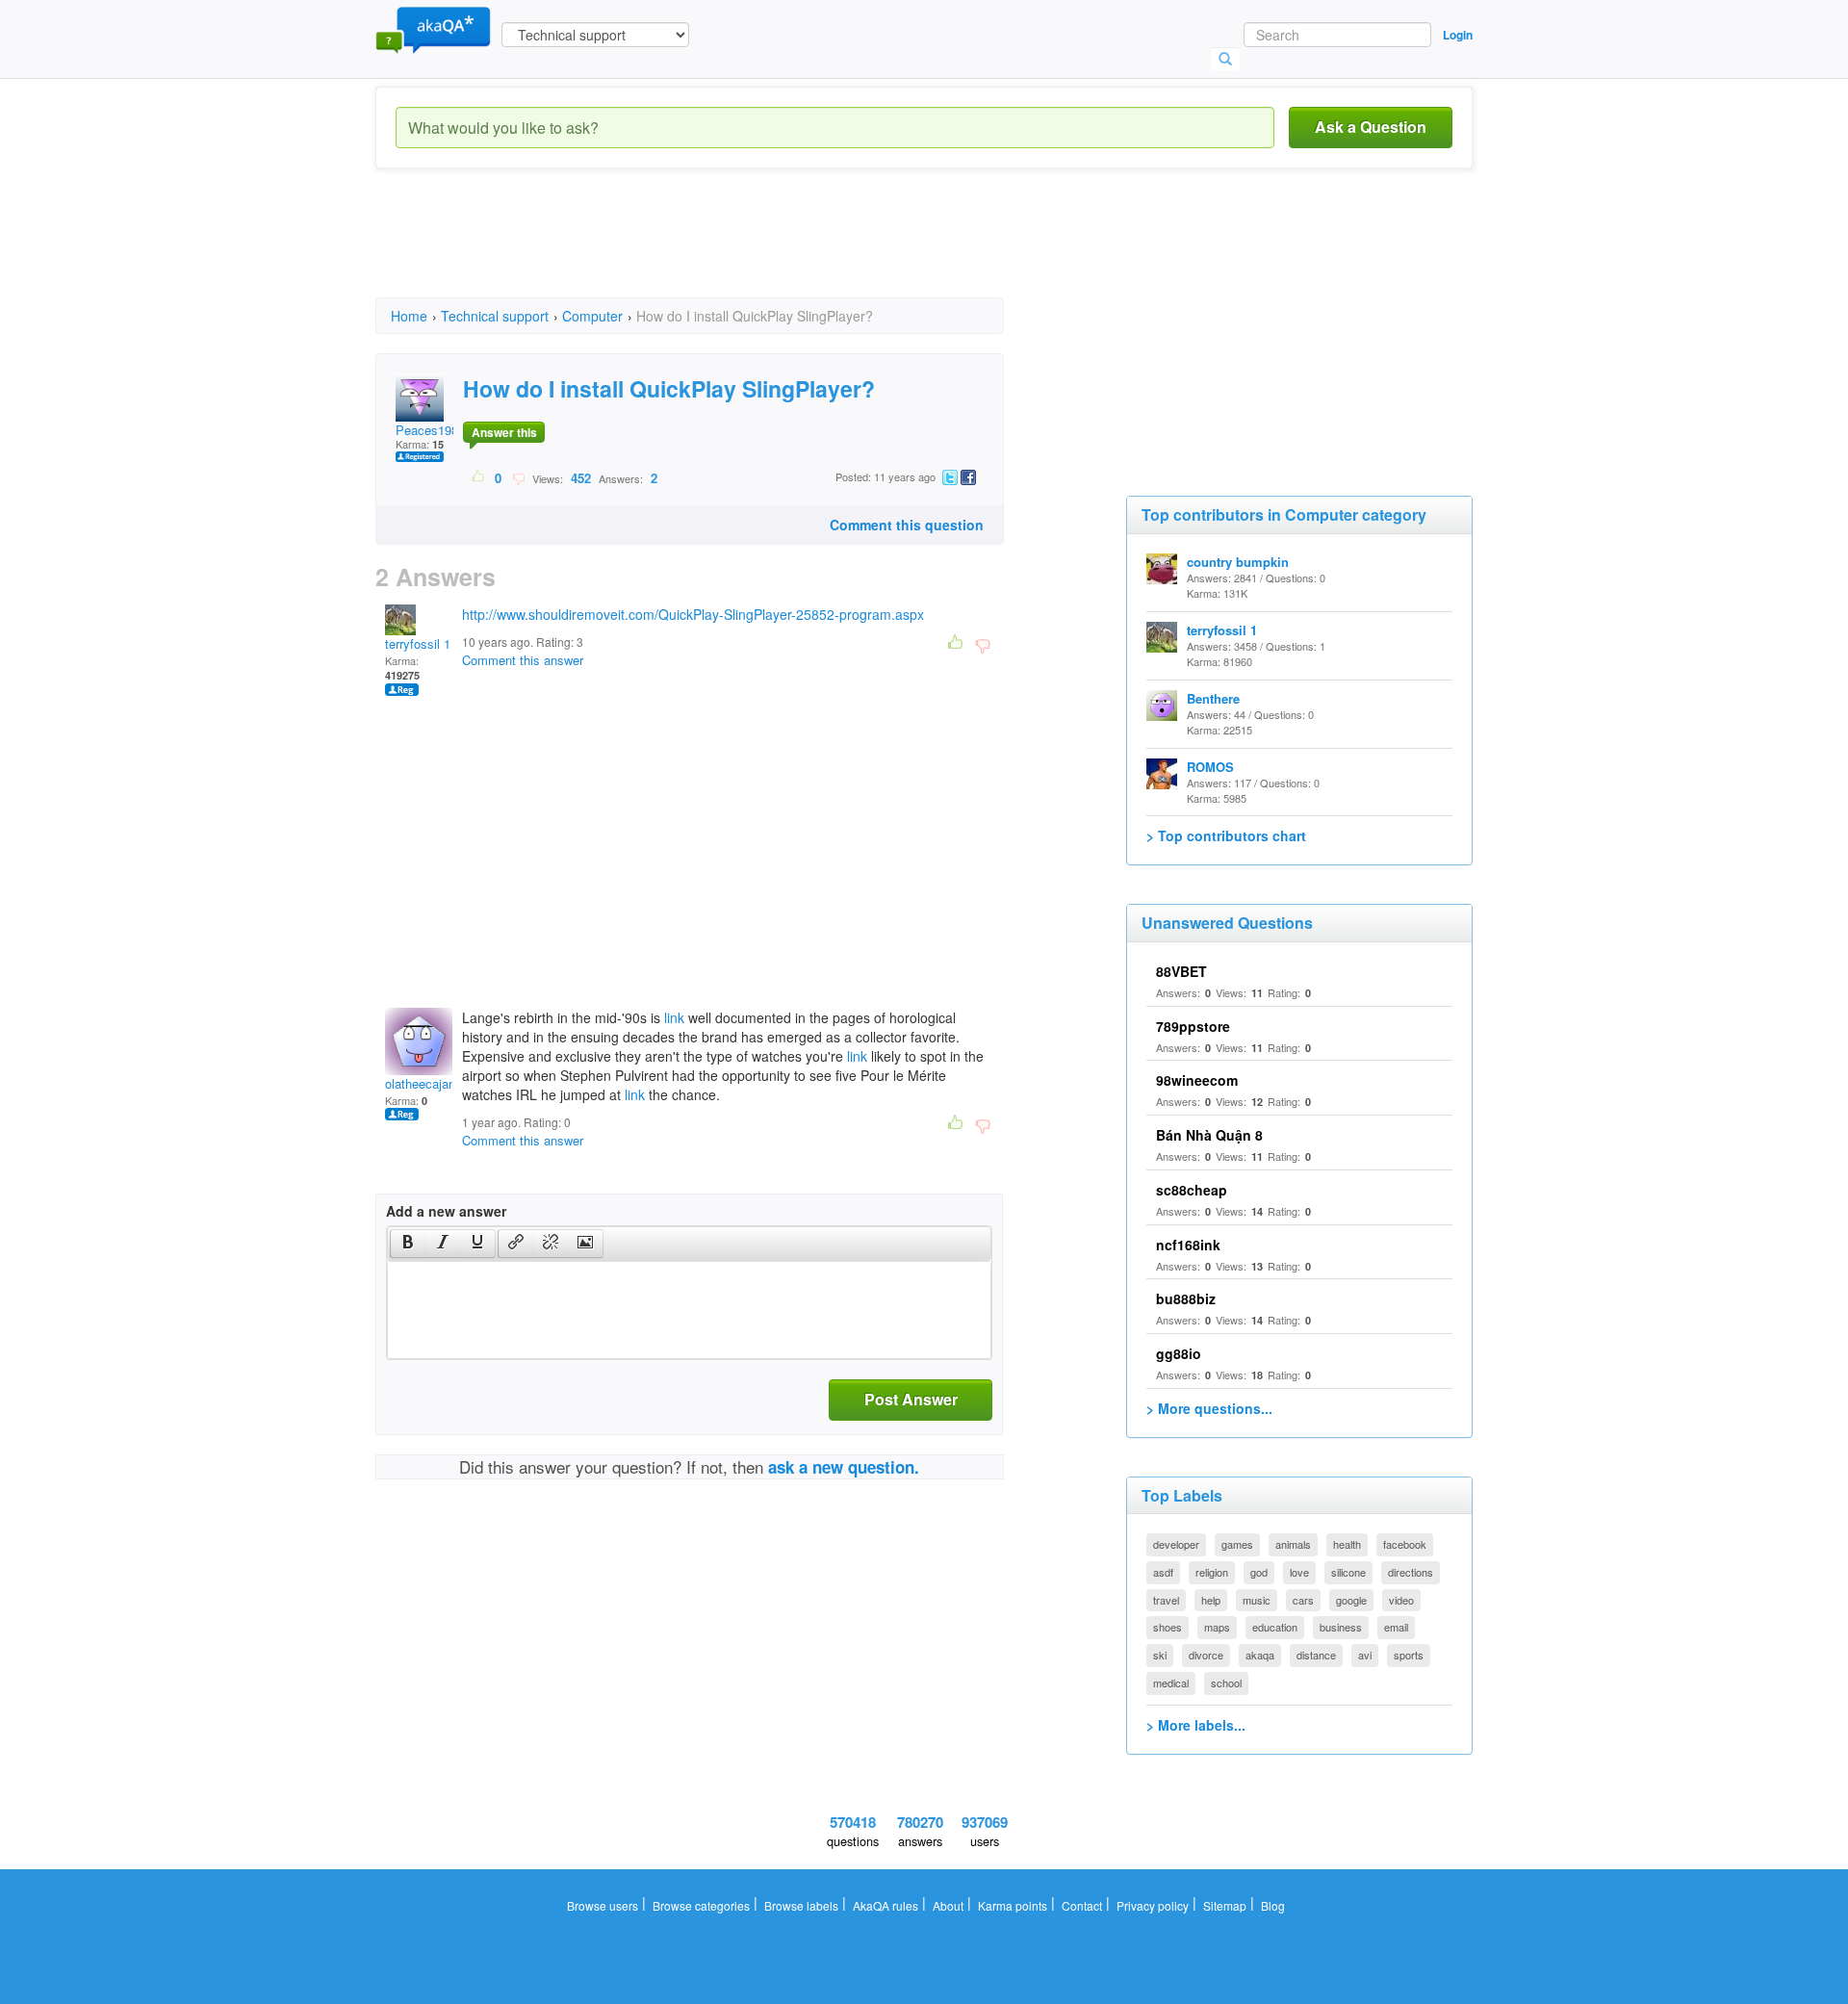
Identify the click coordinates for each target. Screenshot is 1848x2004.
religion (1212, 1572)
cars (1303, 1600)
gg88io (1179, 1353)
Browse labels (801, 1905)
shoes (1168, 1627)
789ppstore (1193, 1026)
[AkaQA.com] (433, 29)
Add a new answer (446, 1211)
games (1237, 1544)
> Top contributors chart (1226, 835)
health (1347, 1544)
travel (1166, 1600)
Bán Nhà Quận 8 (1209, 1135)
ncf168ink (1188, 1245)
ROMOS (1210, 767)
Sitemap (1225, 1905)
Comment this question (907, 525)
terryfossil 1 (418, 643)
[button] (408, 1244)
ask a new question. (844, 1467)
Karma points (1013, 1905)
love (1299, 1572)
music (1257, 1600)
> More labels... (1196, 1725)
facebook (1405, 1544)
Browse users (603, 1905)
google (1351, 1600)
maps (1217, 1627)
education (1275, 1627)
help (1211, 1600)
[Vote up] (479, 477)
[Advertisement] (726, 250)
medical (1171, 1683)
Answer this (504, 432)
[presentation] (408, 1244)
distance (1316, 1655)
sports (1409, 1655)
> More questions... (1209, 1408)
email (1396, 1627)
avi (1365, 1655)
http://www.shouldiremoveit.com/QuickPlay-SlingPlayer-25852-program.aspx (693, 614)
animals (1293, 1544)
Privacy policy (1153, 1905)
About (948, 1905)
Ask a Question (1371, 127)
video (1401, 1600)
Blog (1273, 1905)
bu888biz (1186, 1298)
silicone (1348, 1572)
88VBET (1181, 971)
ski (1160, 1655)
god (1259, 1572)
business (1341, 1627)
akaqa (1260, 1655)
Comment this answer (523, 660)
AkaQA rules (885, 1905)
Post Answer (911, 1399)
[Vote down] (518, 477)
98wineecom (1197, 1080)
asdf (1163, 1572)
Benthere (1213, 698)
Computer (592, 316)
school (1226, 1683)
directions (1411, 1572)
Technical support (495, 316)
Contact (1082, 1905)
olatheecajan (420, 1083)
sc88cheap (1192, 1190)
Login (1458, 35)
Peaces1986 (430, 430)
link (674, 1017)
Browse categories (701, 1905)
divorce (1206, 1655)
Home (409, 316)
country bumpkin (1238, 562)
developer (1176, 1544)
